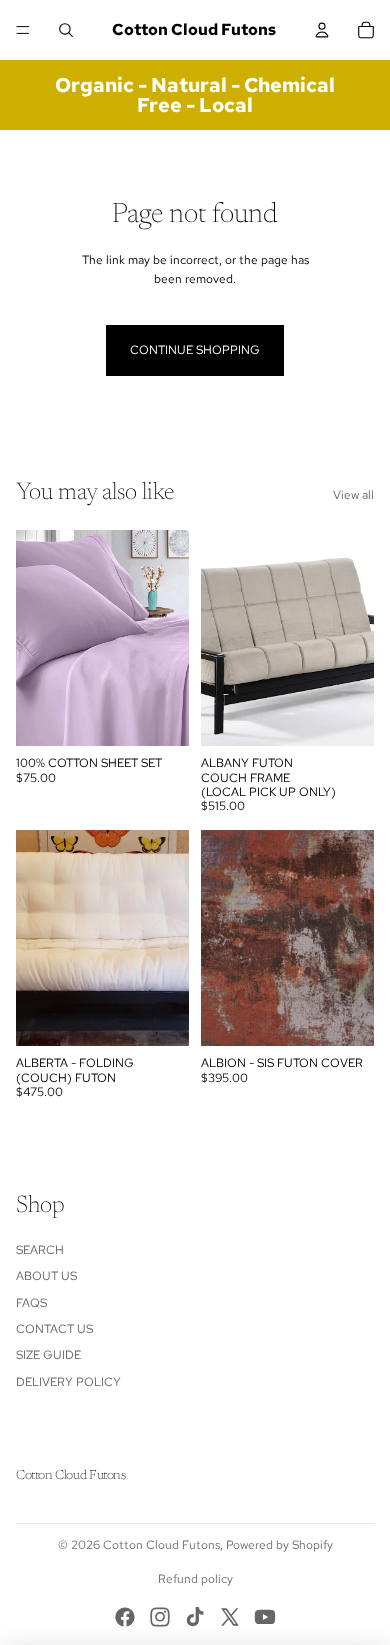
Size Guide (48, 1355)
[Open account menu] (322, 30)
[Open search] (66, 30)
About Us (46, 1276)
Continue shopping (195, 350)
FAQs (31, 1303)
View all (353, 495)
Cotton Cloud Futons (161, 1545)
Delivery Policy (68, 1382)
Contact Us (54, 1329)
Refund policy (195, 1579)
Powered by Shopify (279, 1545)
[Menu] (23, 30)
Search (40, 1250)
